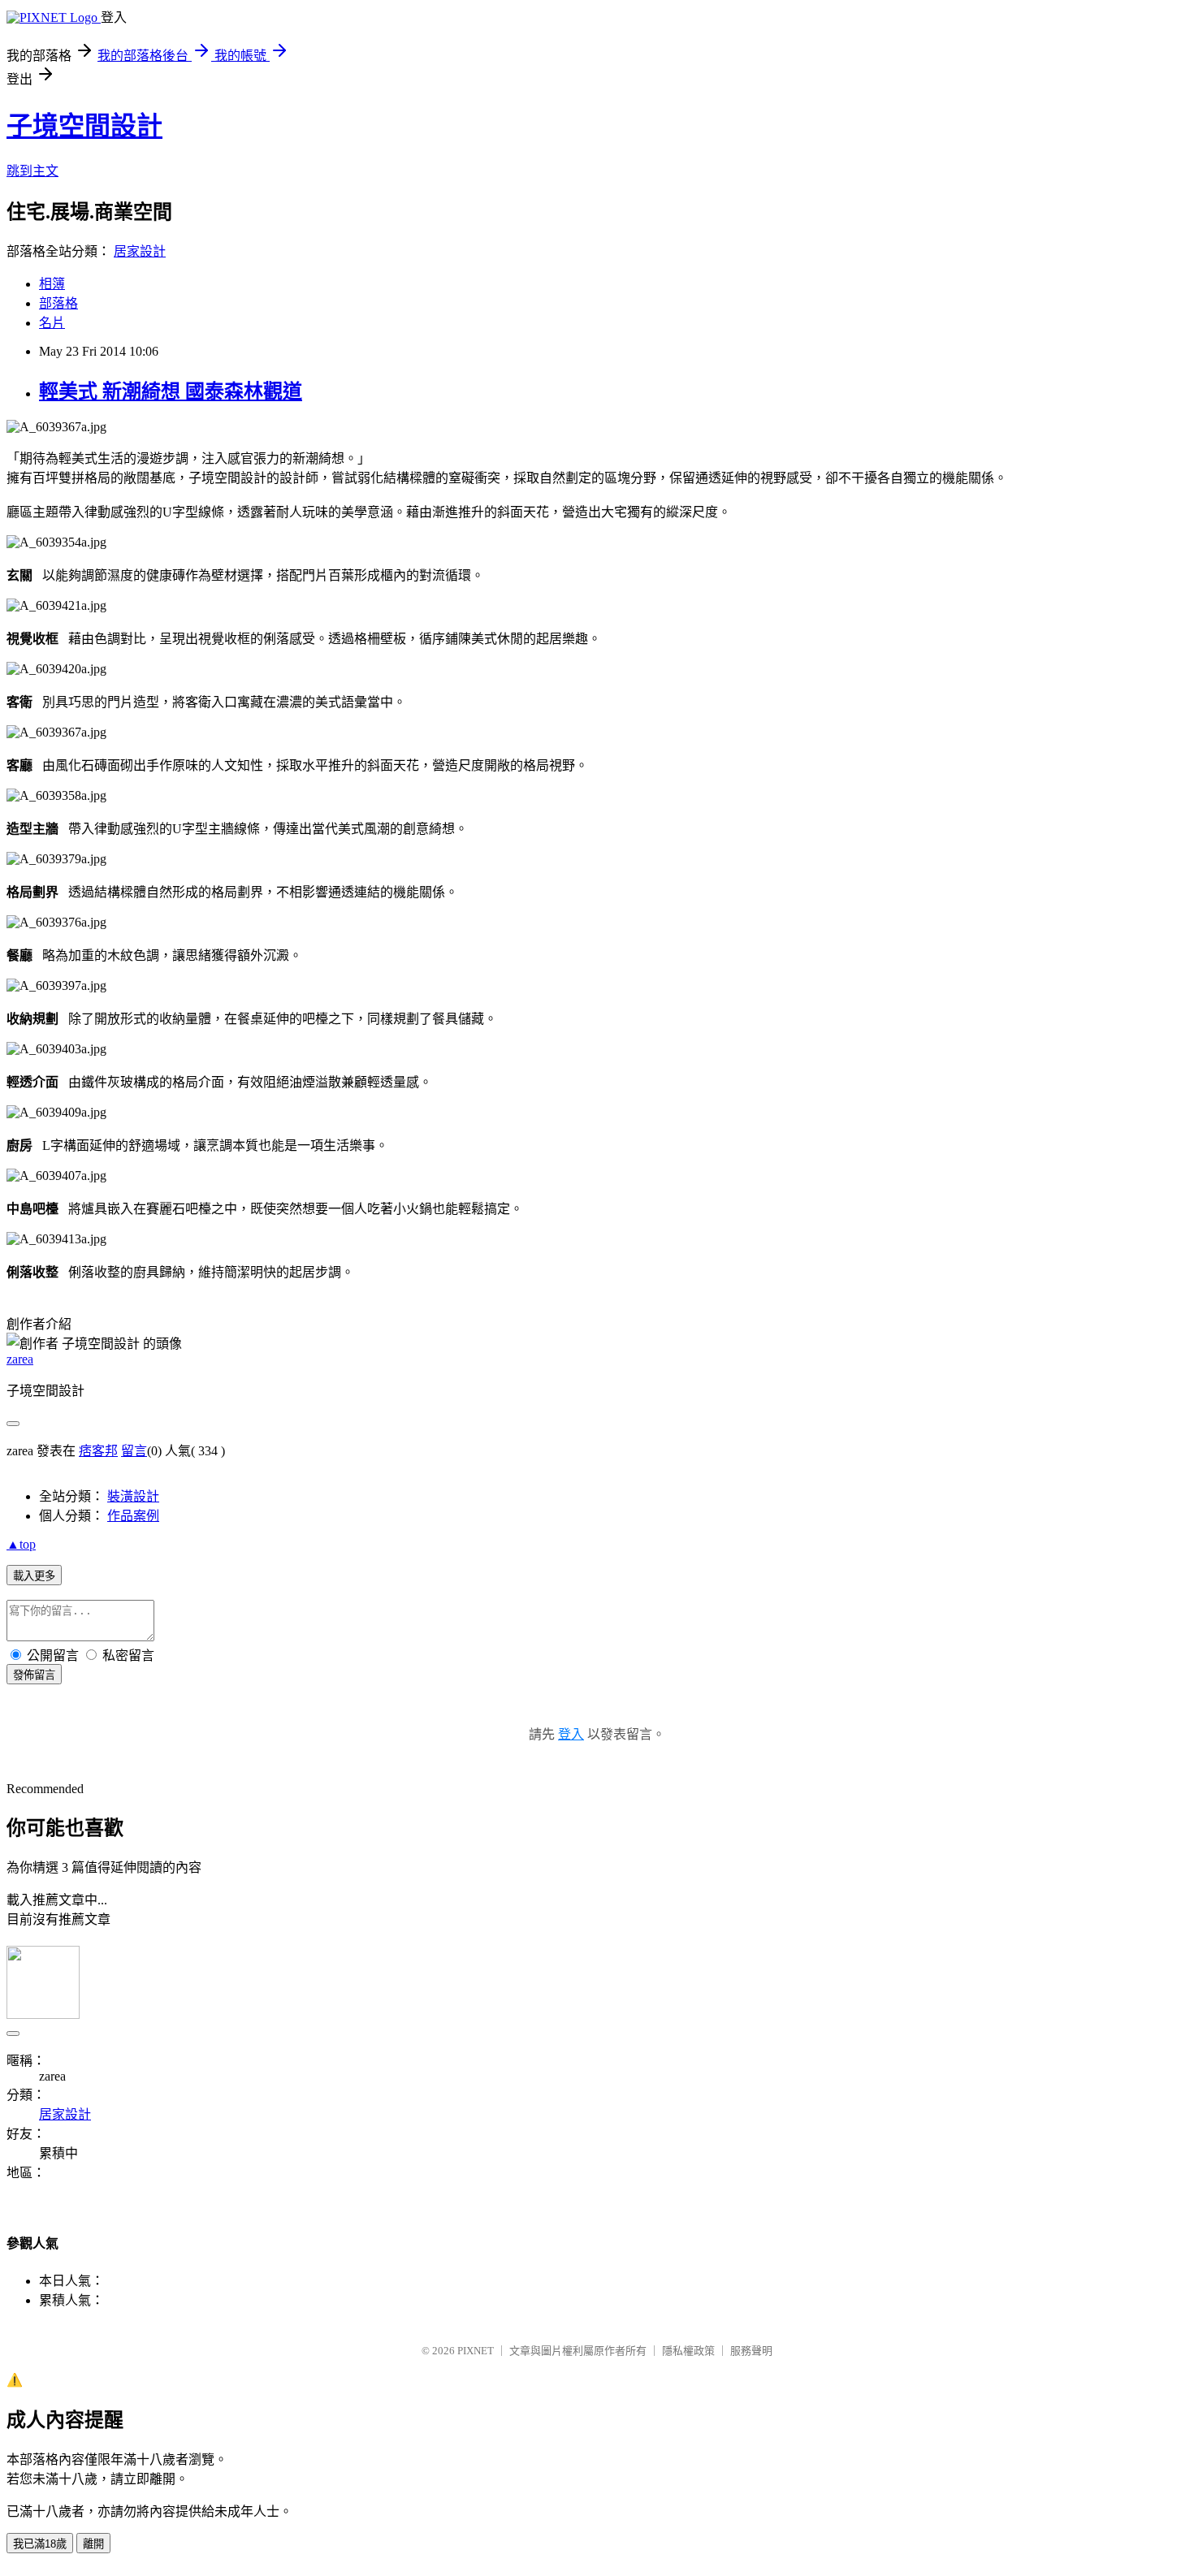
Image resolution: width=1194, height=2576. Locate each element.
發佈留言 (34, 1675)
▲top (21, 1544)
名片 (52, 323)
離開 (93, 2544)
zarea (20, 1359)
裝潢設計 (133, 1496)
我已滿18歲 (40, 2544)
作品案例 (133, 1516)
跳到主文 (32, 171)
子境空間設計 (84, 126)
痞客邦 (98, 1451)
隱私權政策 (688, 2351)
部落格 (58, 303)
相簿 (52, 284)
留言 (134, 1451)
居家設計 (140, 251)
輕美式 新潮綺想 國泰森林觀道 (171, 391)
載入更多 (34, 1576)
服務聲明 (751, 2351)
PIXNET (476, 2351)
